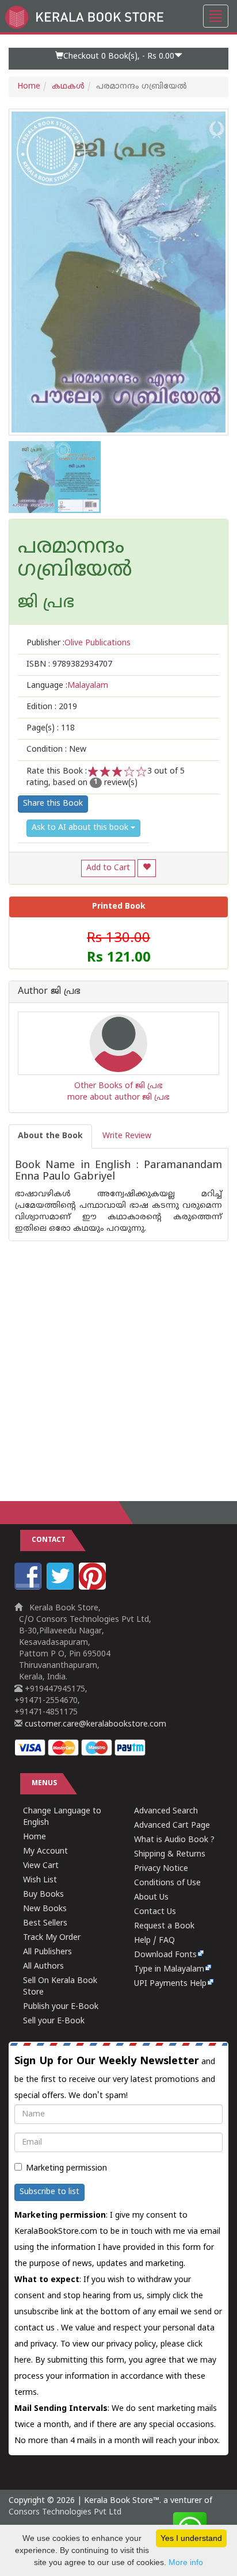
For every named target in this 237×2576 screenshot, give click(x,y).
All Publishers (47, 1952)
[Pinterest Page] (94, 1588)
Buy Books (43, 1895)
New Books (45, 1909)
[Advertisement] (118, 1360)
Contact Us (155, 1912)
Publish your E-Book (61, 2007)
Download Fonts (165, 1955)
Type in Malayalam (169, 1970)
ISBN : (69, 665)
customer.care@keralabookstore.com (94, 1725)
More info (186, 2562)
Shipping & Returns (170, 1855)
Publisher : (79, 643)
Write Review (127, 1136)
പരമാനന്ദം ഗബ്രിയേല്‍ (75, 559)
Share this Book (53, 804)
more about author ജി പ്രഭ (118, 1098)
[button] (118, 59)
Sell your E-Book (54, 2021)
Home (29, 87)
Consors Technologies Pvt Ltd (65, 2512)
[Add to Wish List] (147, 868)
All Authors (43, 1967)
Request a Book (164, 1926)
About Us (151, 1898)
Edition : (52, 707)
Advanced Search (166, 1811)
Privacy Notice (161, 1869)
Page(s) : (51, 728)
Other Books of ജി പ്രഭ (118, 1086)
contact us (36, 2328)
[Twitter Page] (62, 1588)
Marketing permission (66, 2169)
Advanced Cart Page (172, 1826)
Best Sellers (45, 1924)
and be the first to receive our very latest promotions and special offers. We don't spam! (115, 2078)
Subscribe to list (49, 2192)
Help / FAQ (154, 1941)
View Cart (41, 1866)
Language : (67, 686)
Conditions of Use (167, 1883)
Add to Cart (108, 868)
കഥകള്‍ (68, 87)
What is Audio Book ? (174, 1840)
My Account (45, 1852)
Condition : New (56, 750)
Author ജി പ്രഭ (49, 992)
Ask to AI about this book (81, 828)
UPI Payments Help (170, 1984)
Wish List (40, 1880)
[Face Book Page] (29, 1588)
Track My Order (52, 1938)
